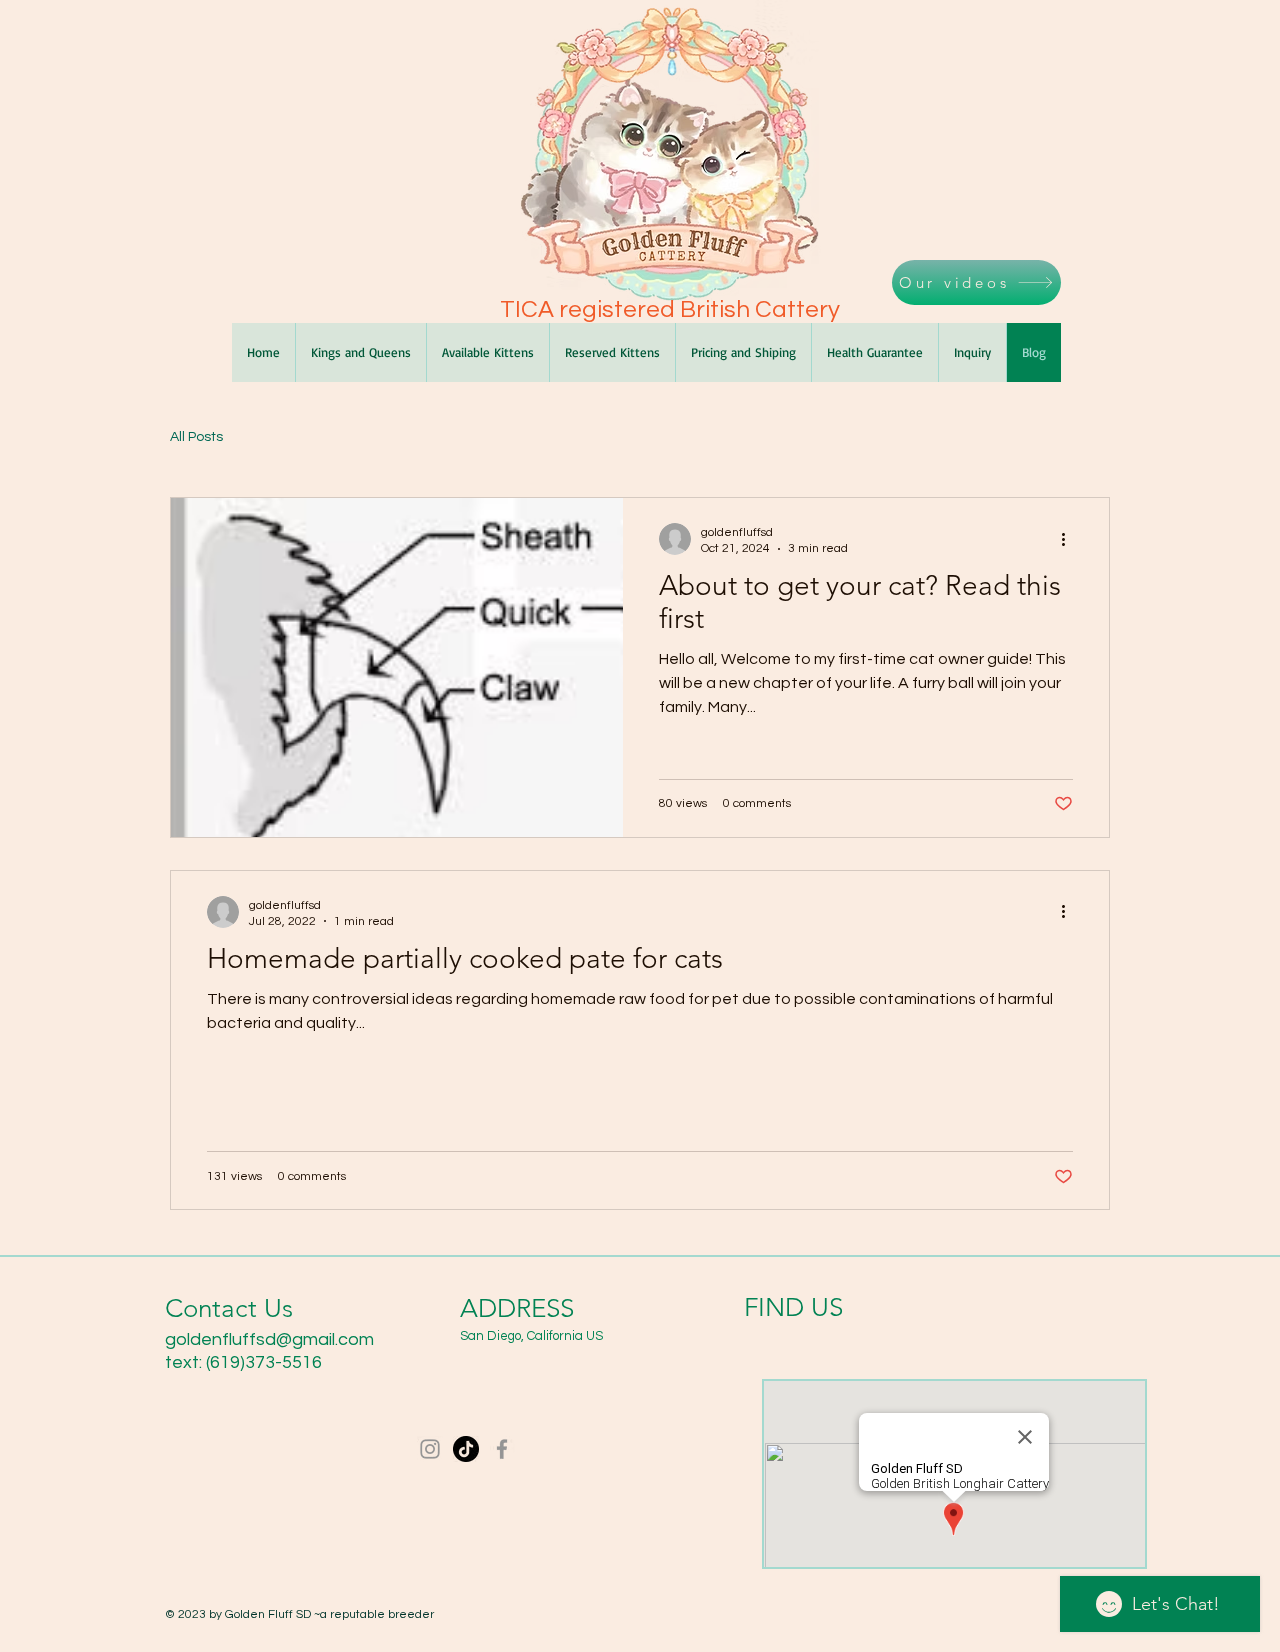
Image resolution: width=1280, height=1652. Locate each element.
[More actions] (1070, 539)
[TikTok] (466, 1449)
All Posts (196, 437)
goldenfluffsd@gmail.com (269, 1339)
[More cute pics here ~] (502, 1449)
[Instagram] (430, 1449)
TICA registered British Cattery (670, 309)
